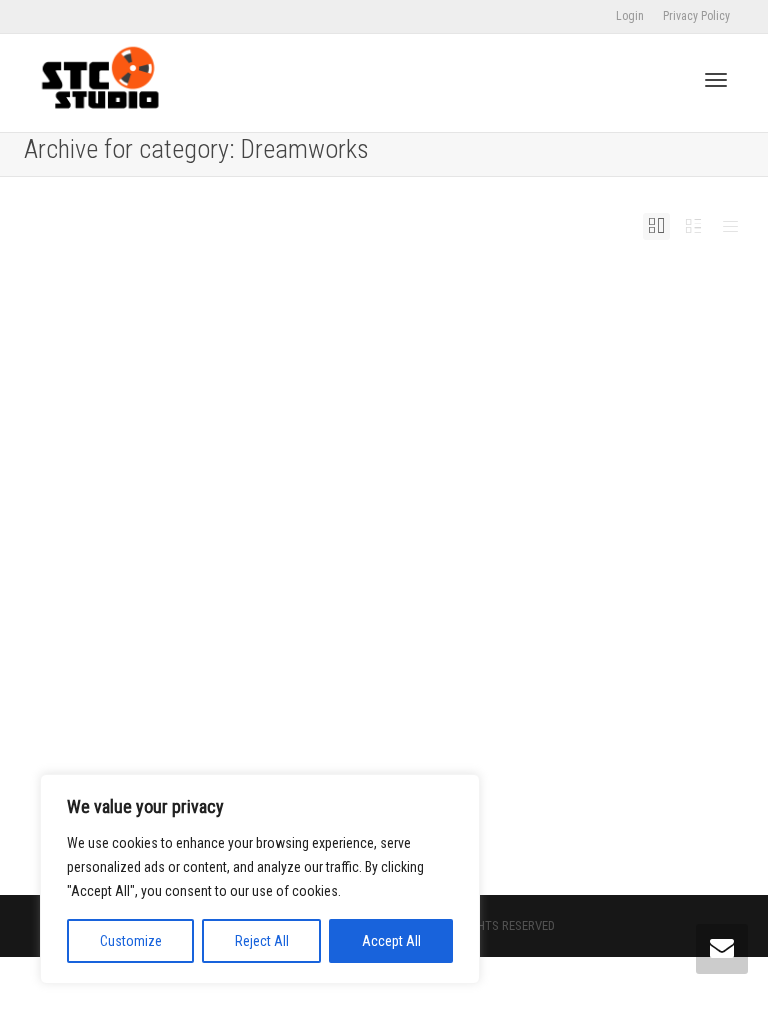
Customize (131, 941)
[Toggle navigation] (716, 80)
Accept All (391, 941)
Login (630, 16)
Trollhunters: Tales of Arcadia (176, 582)
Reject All (262, 941)
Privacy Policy (696, 16)
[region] (260, 879)
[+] (196, 472)
